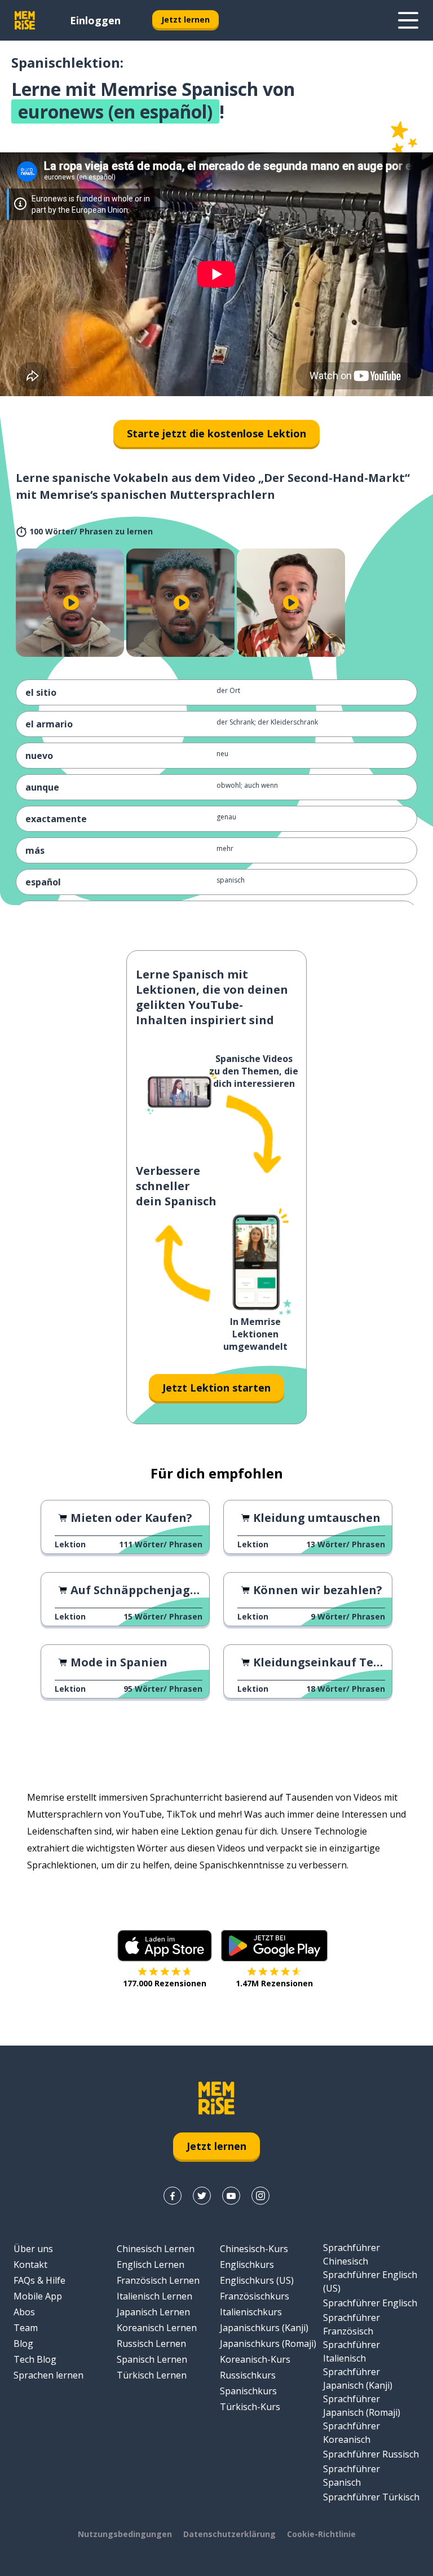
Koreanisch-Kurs (255, 2359)
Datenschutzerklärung (229, 2534)
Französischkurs (255, 2296)
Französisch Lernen (158, 2280)
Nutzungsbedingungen (125, 2534)
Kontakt (30, 2265)
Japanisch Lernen (153, 2312)
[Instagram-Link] (260, 2196)
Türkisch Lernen (152, 2375)
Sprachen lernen (48, 2375)
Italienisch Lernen (154, 2296)
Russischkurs (248, 2375)
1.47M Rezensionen (274, 1983)
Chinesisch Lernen (156, 2249)
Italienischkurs (251, 2312)
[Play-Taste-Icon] (71, 603)
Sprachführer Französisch (352, 2324)
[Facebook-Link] (173, 2196)
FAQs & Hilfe (39, 2280)
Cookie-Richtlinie (321, 2534)
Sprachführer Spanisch (352, 2476)
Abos (24, 2312)
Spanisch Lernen (152, 2359)
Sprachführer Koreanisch (352, 2433)
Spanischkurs (248, 2391)
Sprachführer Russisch (371, 2454)
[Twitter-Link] (202, 2196)
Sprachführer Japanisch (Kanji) (358, 2378)
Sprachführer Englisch (370, 2303)
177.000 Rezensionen (165, 1983)
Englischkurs (247, 2265)
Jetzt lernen (185, 19)
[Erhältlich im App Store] (165, 1946)
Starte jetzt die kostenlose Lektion (216, 433)
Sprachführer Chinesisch (352, 2254)
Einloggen (95, 20)
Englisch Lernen (151, 2265)
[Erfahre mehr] (408, 20)
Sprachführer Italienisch (352, 2351)
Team (26, 2328)
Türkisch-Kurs (250, 2407)
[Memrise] (25, 20)
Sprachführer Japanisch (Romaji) (362, 2406)
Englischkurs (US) (257, 2280)
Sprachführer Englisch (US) (370, 2281)
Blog (23, 2344)
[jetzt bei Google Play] (274, 1946)
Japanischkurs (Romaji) (268, 2344)
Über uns (33, 2249)
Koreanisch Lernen (157, 2328)
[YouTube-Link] (231, 2196)
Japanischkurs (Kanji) (264, 2328)
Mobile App (38, 2296)
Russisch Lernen (151, 2344)
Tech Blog (35, 2359)
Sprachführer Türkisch (371, 2497)
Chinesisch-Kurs (254, 2249)
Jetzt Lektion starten (216, 1388)
